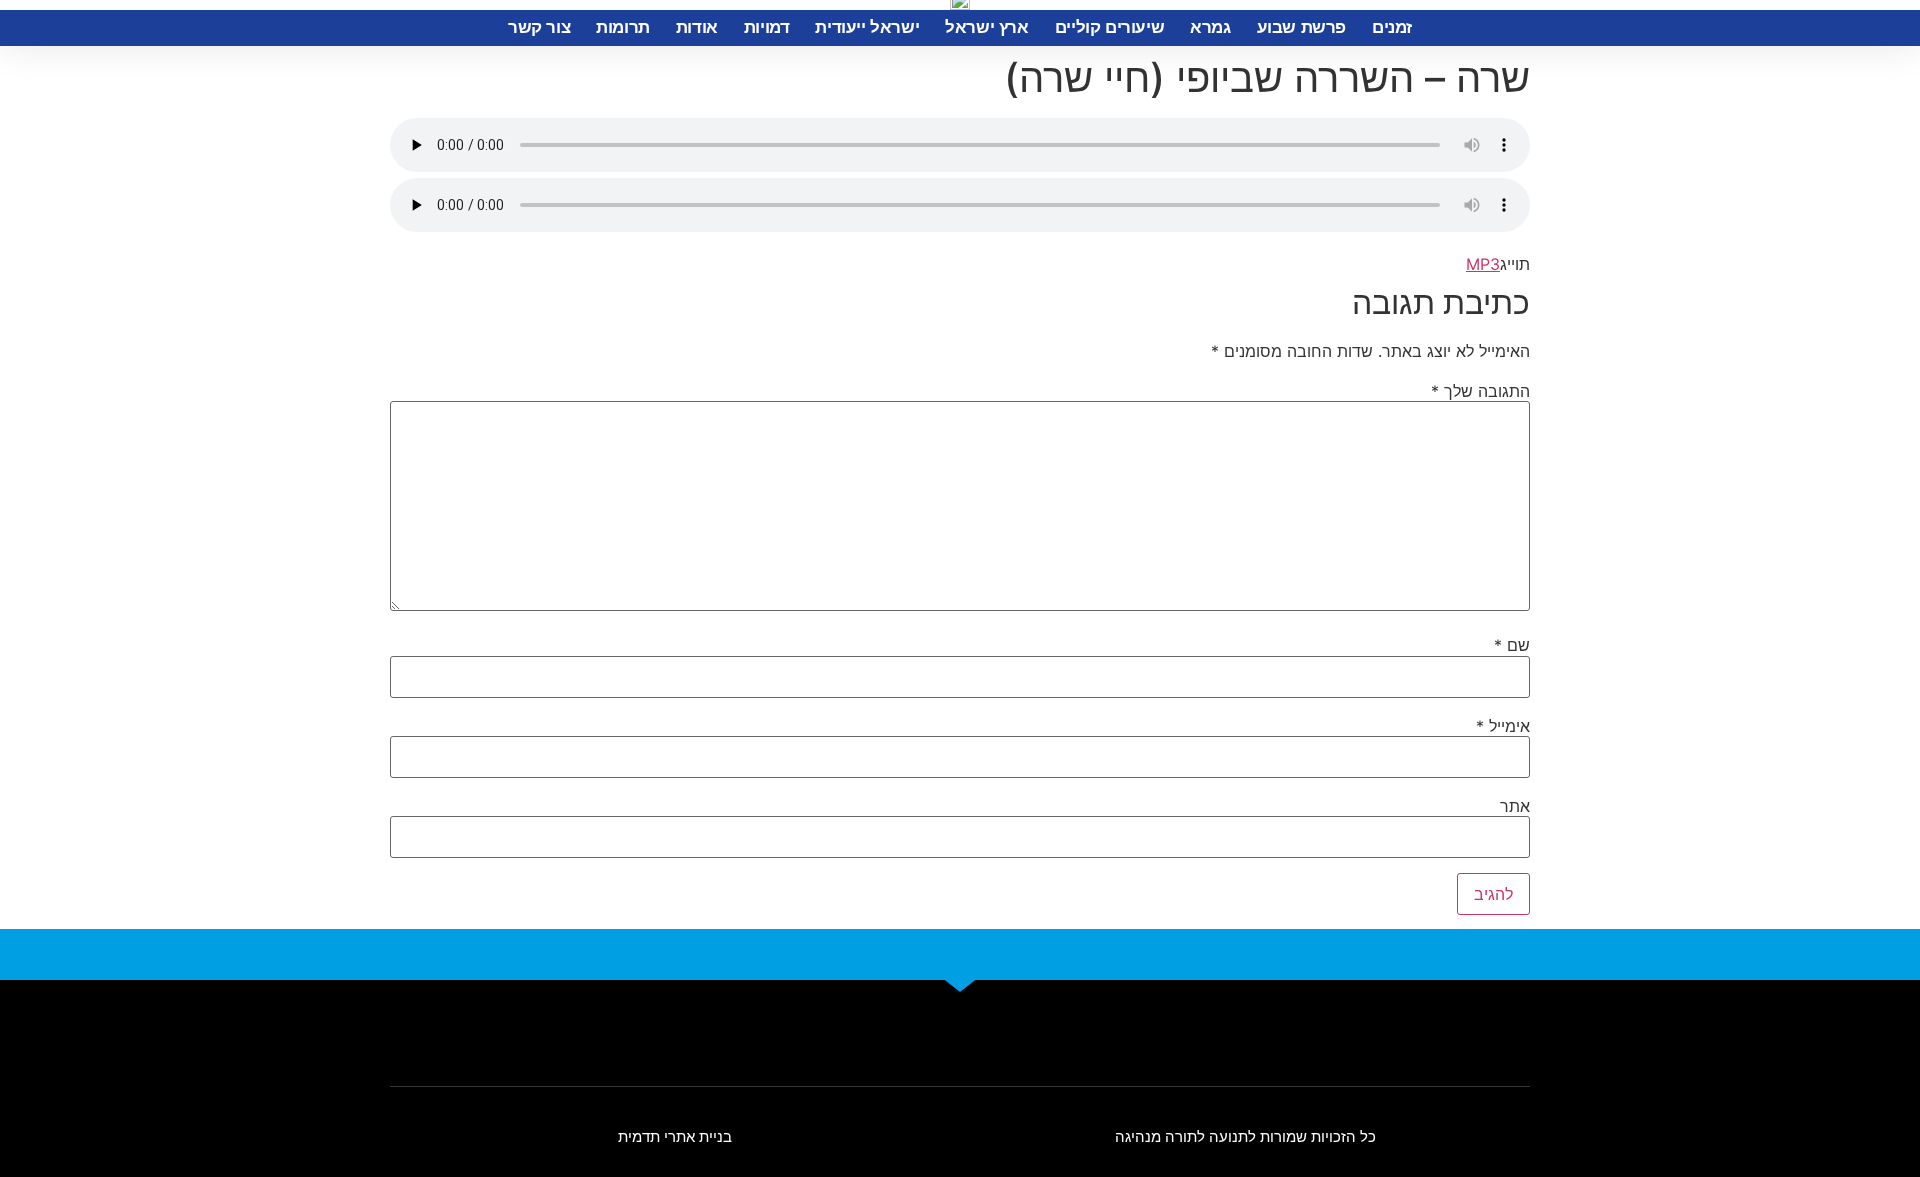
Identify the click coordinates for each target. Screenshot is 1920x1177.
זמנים (1392, 27)
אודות (697, 27)
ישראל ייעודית (867, 27)
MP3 (1483, 264)
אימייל (1503, 726)
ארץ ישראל (986, 27)
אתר (1515, 806)
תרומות (623, 27)
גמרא (1210, 27)
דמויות (767, 27)
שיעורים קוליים (1109, 27)
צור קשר (539, 27)
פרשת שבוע (1301, 27)
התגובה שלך (1480, 391)
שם (1512, 645)
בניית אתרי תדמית (675, 1136)
